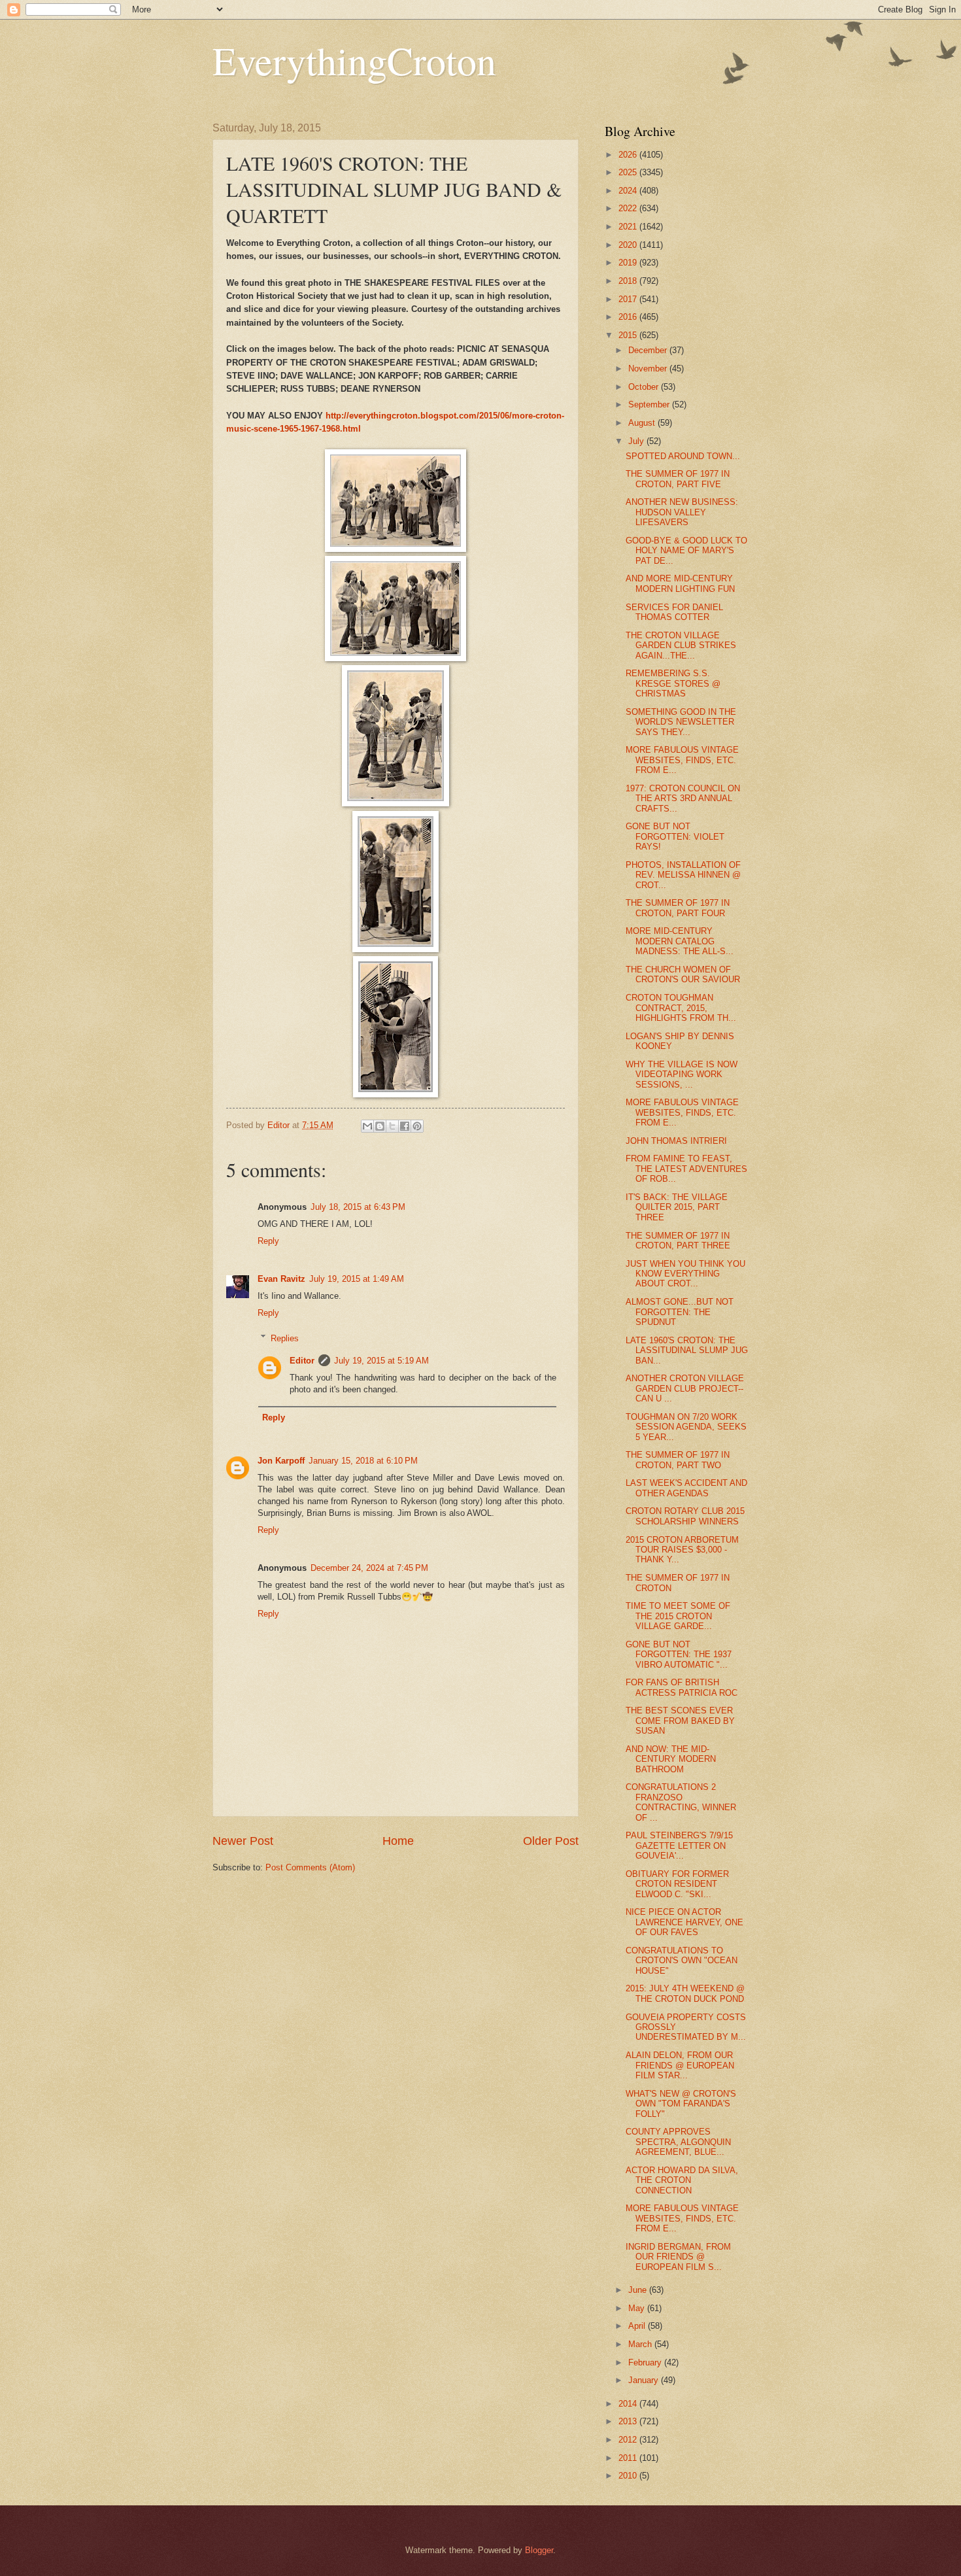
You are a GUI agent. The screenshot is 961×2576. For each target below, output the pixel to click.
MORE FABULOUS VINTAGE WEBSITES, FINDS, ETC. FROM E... (682, 760)
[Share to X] (392, 1126)
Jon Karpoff (281, 1461)
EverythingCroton (354, 60)
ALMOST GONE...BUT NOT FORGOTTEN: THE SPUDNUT (680, 1312)
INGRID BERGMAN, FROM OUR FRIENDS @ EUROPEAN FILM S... (678, 2257)
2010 (629, 2476)
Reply (268, 1241)
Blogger (539, 2550)
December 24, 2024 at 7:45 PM (369, 1568)
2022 (629, 208)
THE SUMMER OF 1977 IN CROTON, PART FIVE (678, 479)
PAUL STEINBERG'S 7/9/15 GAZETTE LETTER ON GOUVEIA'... (679, 1846)
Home (398, 1841)
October (645, 387)
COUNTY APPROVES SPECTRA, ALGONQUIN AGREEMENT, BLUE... (678, 2142)
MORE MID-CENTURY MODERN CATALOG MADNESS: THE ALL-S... (680, 941)
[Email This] (367, 1126)
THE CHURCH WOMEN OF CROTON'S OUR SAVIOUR (683, 974)
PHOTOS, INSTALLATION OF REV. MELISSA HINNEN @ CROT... (683, 875)
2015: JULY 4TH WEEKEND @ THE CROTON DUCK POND (685, 1993)
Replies (285, 1338)
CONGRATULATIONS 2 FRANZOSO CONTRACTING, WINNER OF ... (681, 1802)
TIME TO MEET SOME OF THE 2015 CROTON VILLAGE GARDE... (678, 1616)
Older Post (551, 1841)
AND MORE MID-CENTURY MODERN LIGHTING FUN (680, 583)
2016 (629, 317)
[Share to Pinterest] (417, 1126)
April (638, 2326)
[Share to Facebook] (405, 1126)
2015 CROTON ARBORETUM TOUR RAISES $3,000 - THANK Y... (682, 1550)
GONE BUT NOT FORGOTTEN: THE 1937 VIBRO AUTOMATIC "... (679, 1655)
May (638, 2308)
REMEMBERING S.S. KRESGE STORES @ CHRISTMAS (673, 683)
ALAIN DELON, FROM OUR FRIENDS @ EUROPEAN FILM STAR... (680, 2065)
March (641, 2344)
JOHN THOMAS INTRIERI (676, 1141)
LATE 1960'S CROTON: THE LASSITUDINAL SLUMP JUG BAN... (687, 1350)
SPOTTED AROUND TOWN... (683, 456)
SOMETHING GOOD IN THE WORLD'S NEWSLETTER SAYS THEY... (681, 722)
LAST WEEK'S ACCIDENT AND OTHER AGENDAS (686, 1488)
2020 (629, 245)
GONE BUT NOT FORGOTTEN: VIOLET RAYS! (675, 836)
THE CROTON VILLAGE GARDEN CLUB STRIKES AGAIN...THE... (681, 645)
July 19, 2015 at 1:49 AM (357, 1279)
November (649, 369)
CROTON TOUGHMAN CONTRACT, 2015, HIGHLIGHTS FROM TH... (681, 1008)
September (650, 404)
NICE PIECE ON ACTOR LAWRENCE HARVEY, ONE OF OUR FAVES (684, 1922)
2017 (629, 299)
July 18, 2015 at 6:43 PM (358, 1207)
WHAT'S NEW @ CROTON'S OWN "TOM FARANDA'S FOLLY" (681, 2104)
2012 (629, 2440)
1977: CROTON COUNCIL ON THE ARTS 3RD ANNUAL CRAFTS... (683, 799)
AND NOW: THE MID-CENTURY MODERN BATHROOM (671, 1759)
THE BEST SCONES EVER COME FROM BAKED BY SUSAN (680, 1721)
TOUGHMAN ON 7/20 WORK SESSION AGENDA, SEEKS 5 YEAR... (686, 1427)
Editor (302, 1361)
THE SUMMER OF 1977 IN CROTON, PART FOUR (678, 908)
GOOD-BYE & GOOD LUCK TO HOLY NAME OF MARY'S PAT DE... (686, 551)
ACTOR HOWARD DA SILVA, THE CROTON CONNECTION (682, 2180)
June (639, 2290)
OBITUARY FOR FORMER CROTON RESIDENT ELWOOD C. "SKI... (677, 1884)
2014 (629, 2404)
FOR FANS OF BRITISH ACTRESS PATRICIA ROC (682, 1687)
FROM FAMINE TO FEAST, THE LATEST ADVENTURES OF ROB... (686, 1169)
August (643, 423)
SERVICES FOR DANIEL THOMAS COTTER (674, 612)
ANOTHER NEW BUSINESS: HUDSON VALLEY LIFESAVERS (682, 512)
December (649, 350)
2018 (629, 281)
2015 (629, 335)
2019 (629, 263)
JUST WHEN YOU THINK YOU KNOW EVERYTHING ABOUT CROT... (685, 1274)
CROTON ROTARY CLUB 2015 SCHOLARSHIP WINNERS (685, 1516)
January (645, 2380)
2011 (629, 2458)
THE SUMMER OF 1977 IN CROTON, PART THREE (678, 1241)
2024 (629, 191)
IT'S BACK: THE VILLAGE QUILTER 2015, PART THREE (677, 1207)
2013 (629, 2421)
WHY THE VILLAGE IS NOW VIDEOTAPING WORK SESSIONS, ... (682, 1074)
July (637, 441)
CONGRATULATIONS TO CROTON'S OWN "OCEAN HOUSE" (682, 1961)
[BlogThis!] (380, 1126)
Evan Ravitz (281, 1279)
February (646, 2362)
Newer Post (243, 1841)
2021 (629, 227)
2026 (629, 155)
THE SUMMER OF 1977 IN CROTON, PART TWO (678, 1460)
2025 (629, 172)
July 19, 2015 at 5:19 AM (381, 1361)
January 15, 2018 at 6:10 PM (363, 1461)
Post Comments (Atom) (310, 1867)
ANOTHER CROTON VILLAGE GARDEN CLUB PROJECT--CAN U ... (685, 1388)
